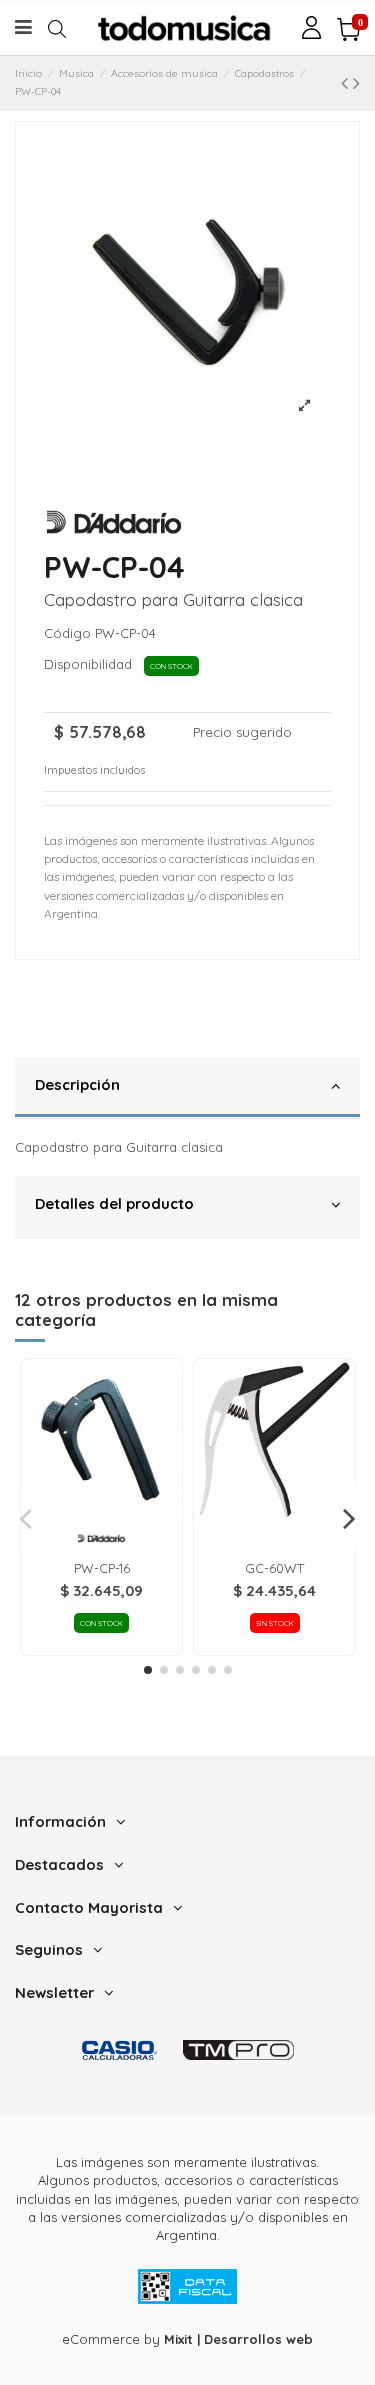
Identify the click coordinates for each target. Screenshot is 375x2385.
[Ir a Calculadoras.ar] (119, 2050)
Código (67, 633)
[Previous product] (347, 82)
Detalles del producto (114, 1203)
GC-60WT (274, 1568)
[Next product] (356, 82)
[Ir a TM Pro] (238, 2050)
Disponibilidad (92, 664)
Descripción (77, 1084)
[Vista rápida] (101, 1515)
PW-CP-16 (102, 1568)
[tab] (187, 1088)
